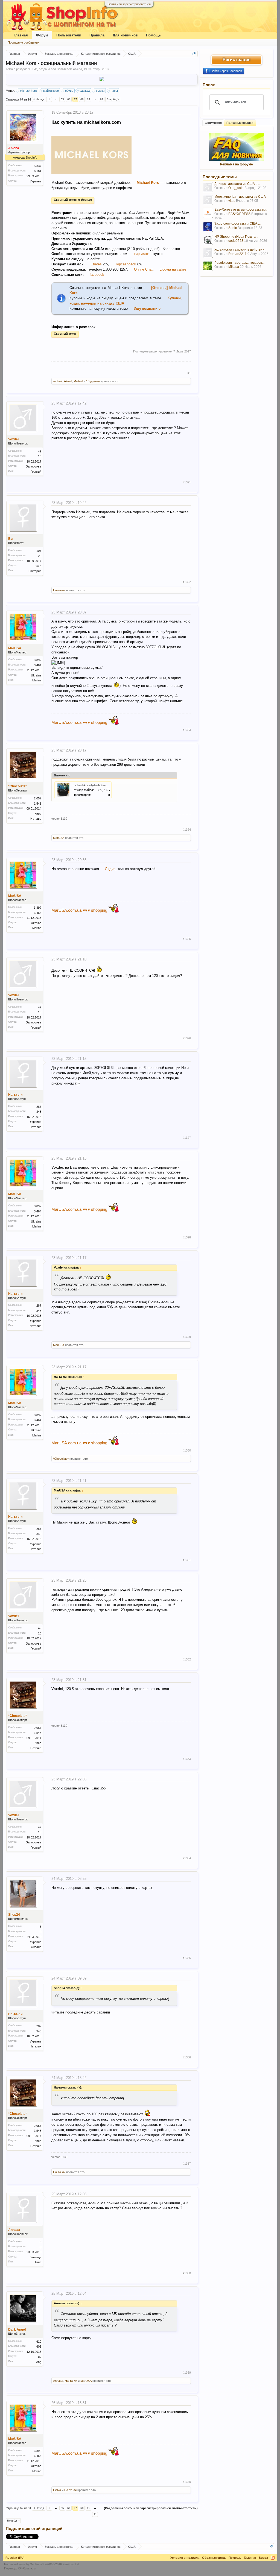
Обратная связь (214, 2558)
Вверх (263, 2558)
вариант (142, 254)
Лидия (110, 869)
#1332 (187, 1659)
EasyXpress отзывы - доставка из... (241, 210)
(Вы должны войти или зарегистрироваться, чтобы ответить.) (151, 2508)
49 (40, 451)
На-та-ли (59, 590)
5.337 (38, 166)
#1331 (187, 1560)
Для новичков (125, 35)
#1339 (187, 2373)
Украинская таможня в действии (239, 249)
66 (69, 99)
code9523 (236, 241)
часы (114, 91)
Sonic (233, 228)
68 (82, 99)
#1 (189, 373)
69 (89, 99)
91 (102, 99)
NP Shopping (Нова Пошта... (236, 237)
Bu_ (11, 539)
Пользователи (69, 35)
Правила (97, 35)
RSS (273, 2558)
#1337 (187, 2164)
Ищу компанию (147, 309)
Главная (21, 35)
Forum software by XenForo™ (42, 2564)
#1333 (187, 1759)
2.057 (38, 798)
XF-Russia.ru (27, 2568)
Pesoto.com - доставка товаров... (239, 263)
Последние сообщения (24, 42)
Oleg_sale (236, 188)
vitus (232, 201)
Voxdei (13, 439)
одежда (85, 91)
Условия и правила (185, 2558)
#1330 (187, 1450)
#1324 (187, 830)
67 (75, 99)
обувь (69, 91)
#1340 (187, 2482)
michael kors (28, 91)
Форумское (213, 123)
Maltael (78, 381)
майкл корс (51, 91)
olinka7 (58, 381)
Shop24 (14, 1915)
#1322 (187, 582)
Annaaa (14, 2230)
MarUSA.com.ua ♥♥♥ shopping (79, 722)
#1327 (187, 1138)
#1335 (187, 1958)
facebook (97, 275)
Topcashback (126, 264)
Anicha (78, 69)
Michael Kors (148, 183)
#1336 (187, 2057)
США (33, 69)
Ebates (96, 264)
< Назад (39, 99)
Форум (42, 35)
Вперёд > (113, 99)
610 (39, 2342)
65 (62, 99)
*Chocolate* (17, 786)
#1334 (187, 1858)
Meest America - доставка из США (240, 197)
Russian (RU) (15, 2558)
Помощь (153, 35)
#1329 (187, 1337)
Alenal (68, 381)
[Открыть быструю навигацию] (194, 54)
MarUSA (15, 648)
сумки (100, 91)
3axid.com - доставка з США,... (237, 223)
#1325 (187, 939)
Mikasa (234, 267)
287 (39, 1107)
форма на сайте (173, 269)
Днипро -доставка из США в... (237, 184)
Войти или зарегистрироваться (129, 4)
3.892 (38, 660)
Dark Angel (17, 2330)
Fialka (57, 2490)
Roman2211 (237, 254)
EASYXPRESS (239, 214)
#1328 (187, 1237)
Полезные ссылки (240, 123)
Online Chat (143, 269)
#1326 (187, 1038)
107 (39, 551)
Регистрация (237, 60)
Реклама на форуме (237, 164)
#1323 (187, 730)
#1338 (187, 2273)
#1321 (187, 482)
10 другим (93, 381)
